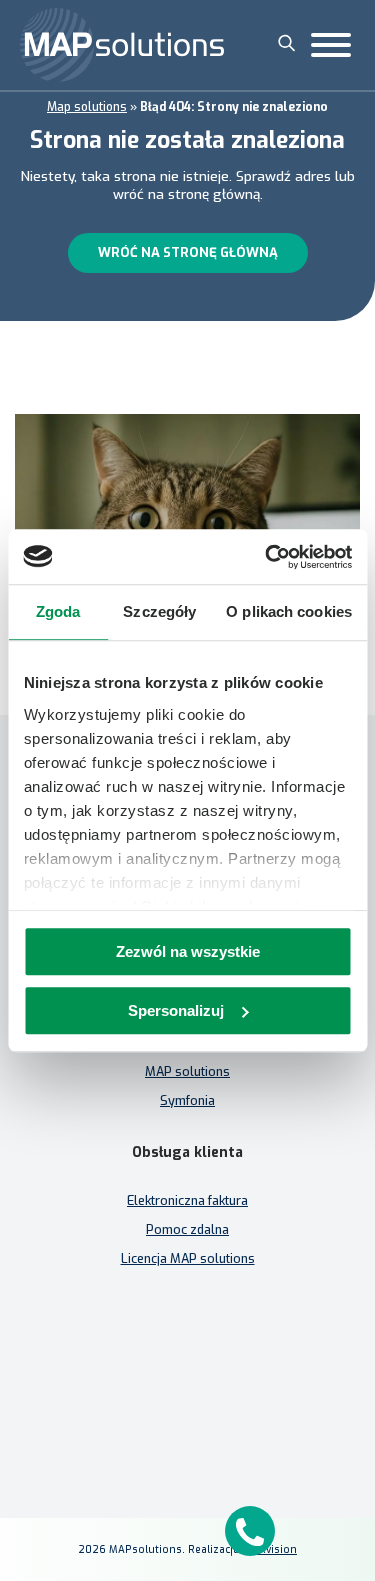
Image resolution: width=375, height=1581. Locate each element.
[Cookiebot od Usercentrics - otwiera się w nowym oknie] (267, 557)
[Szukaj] (287, 43)
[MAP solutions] (122, 45)
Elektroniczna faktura (187, 1200)
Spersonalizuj (176, 1010)
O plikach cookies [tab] (289, 611)
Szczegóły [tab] (159, 611)
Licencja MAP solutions (188, 1258)
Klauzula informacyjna (187, 1358)
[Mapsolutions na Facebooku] (140, 1424)
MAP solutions (187, 1071)
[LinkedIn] (188, 1424)
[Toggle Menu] (331, 45)
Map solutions (87, 107)
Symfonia (187, 1100)
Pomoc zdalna (187, 1229)
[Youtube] (236, 1424)
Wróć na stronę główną (188, 252)
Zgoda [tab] (58, 611)
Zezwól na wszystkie (188, 951)
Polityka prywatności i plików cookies (187, 1387)
